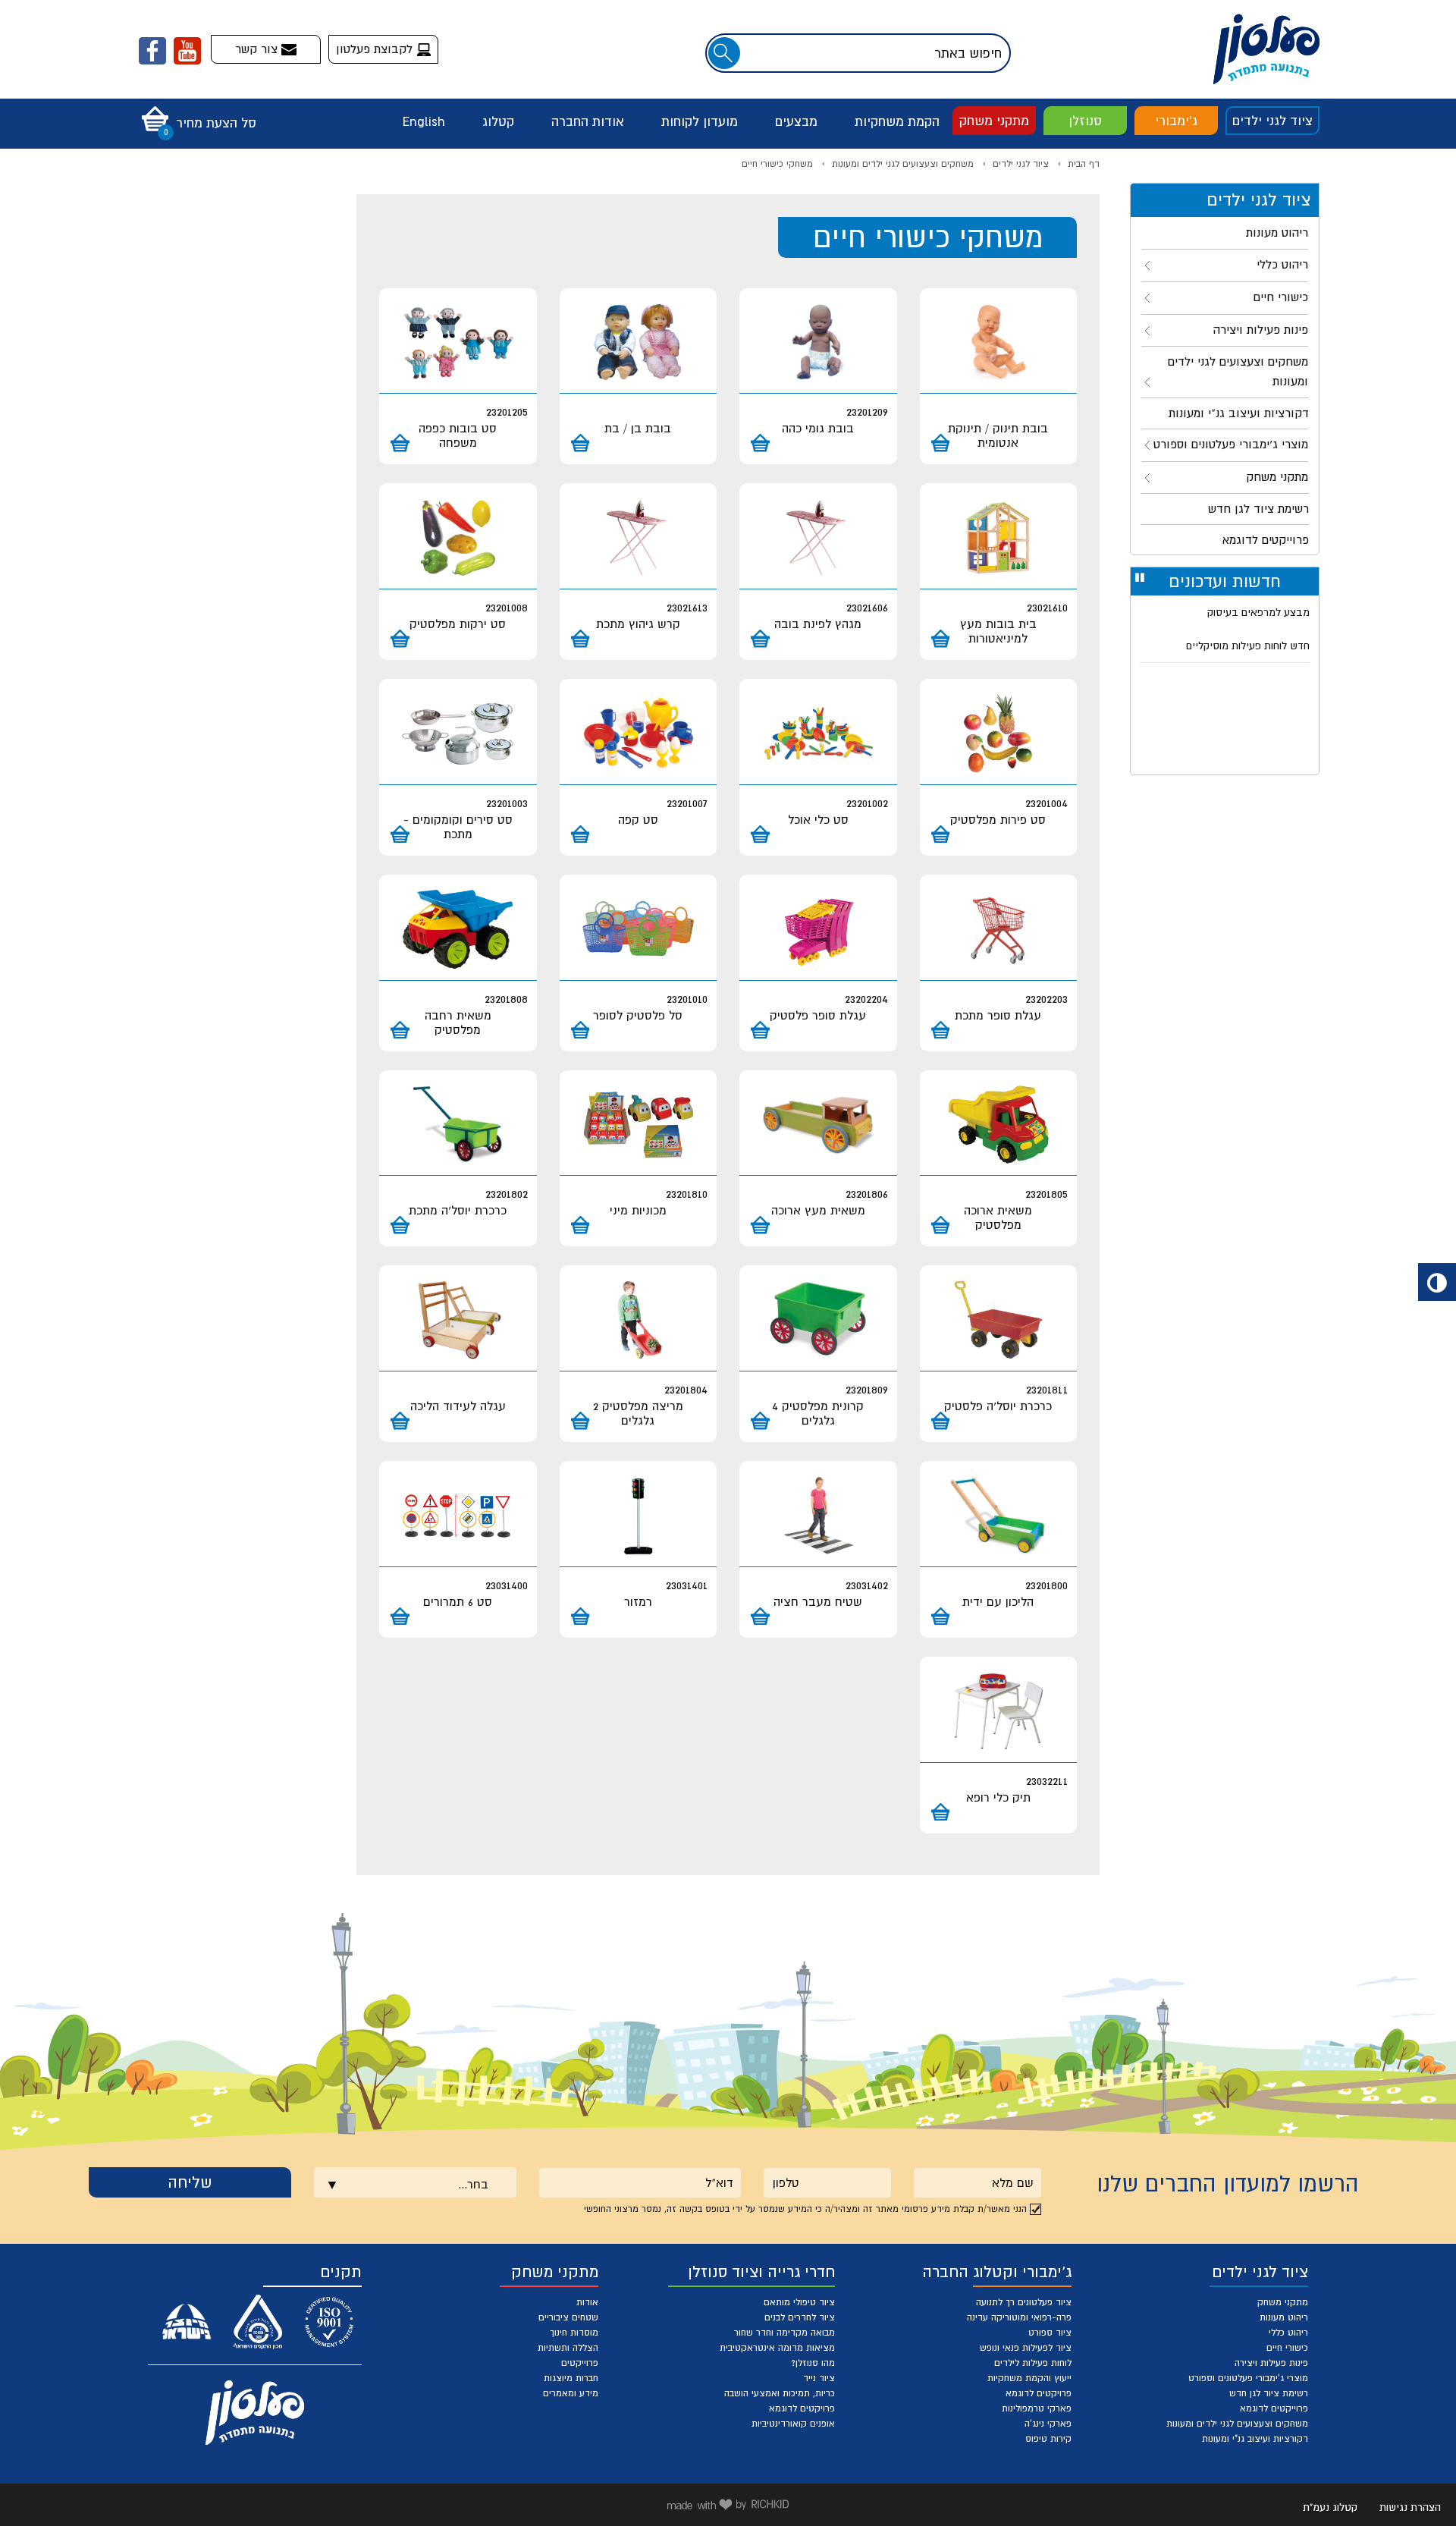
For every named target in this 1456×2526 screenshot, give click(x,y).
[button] (195, 114)
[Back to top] (1408, 2478)
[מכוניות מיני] (639, 1125)
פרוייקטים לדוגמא (1274, 2408)
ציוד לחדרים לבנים (800, 2317)
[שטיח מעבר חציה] (818, 1516)
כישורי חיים (1287, 2348)
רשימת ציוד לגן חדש (1269, 2393)
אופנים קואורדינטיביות (793, 2424)
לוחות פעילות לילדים (1033, 2363)
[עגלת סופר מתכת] (999, 930)
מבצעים (796, 121)
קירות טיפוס (1048, 2439)
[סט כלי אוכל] (818, 734)
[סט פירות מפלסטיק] (999, 734)
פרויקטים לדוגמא (1039, 2393)
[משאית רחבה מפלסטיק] (458, 930)
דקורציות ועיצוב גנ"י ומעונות (1255, 2439)
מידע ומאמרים (571, 2393)
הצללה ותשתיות (568, 2348)
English (424, 121)
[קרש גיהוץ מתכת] (639, 538)
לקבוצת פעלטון (376, 49)
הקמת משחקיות (897, 121)
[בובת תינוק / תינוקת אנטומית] (999, 343)
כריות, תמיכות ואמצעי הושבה (780, 2393)
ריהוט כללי (1288, 2333)
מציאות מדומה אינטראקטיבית (777, 2348)
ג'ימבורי (1176, 121)
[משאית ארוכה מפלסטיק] (999, 1125)
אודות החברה (588, 121)
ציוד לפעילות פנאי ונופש (1026, 2348)
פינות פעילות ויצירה (1271, 2363)
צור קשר (258, 49)
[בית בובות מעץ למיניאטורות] (999, 538)
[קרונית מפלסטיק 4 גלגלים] (818, 1320)
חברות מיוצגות (571, 2378)
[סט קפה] (639, 734)
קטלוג (498, 121)
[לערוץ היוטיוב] (187, 51)
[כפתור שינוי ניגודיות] (1437, 1282)
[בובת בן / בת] (639, 343)
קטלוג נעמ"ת (1330, 2507)
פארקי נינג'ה (1048, 2424)
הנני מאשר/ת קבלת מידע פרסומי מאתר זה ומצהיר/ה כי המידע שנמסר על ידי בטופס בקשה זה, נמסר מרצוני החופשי (805, 2209)
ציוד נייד (819, 2378)
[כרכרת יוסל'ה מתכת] (458, 1125)
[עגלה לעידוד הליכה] (458, 1320)
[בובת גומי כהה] (818, 343)
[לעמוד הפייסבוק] (152, 51)
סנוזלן (1085, 121)
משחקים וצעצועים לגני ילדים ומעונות (903, 164)
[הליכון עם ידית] (999, 1516)
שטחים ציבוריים (568, 2317)
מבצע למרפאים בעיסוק (1258, 607)
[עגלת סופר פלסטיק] (818, 930)
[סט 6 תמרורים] (458, 1516)
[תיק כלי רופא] (999, 1712)
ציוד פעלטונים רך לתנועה (1024, 2302)
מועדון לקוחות (700, 121)
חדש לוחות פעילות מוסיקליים (1248, 640)
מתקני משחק (994, 121)
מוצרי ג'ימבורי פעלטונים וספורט (1248, 2378)
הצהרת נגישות (1410, 2507)
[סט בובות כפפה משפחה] (458, 343)
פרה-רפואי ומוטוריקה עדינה (1019, 2317)
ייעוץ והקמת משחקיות (1029, 2378)
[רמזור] (639, 1516)
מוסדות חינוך (574, 2333)
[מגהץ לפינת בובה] (818, 538)
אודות (587, 2302)
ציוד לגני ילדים (1272, 121)
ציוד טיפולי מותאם (799, 2302)
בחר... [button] (473, 2184)
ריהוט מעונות (1284, 2317)
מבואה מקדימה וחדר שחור (784, 2333)
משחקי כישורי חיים (777, 164)
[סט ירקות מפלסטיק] (458, 538)
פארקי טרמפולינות (1037, 2408)
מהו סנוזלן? (813, 2363)
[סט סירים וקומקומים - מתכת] (458, 734)
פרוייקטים (580, 2363)
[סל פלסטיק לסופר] (639, 930)
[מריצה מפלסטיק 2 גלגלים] (639, 1320)
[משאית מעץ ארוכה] (818, 1125)
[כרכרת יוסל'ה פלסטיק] (999, 1320)
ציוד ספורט (1050, 2333)
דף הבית (1084, 164)
